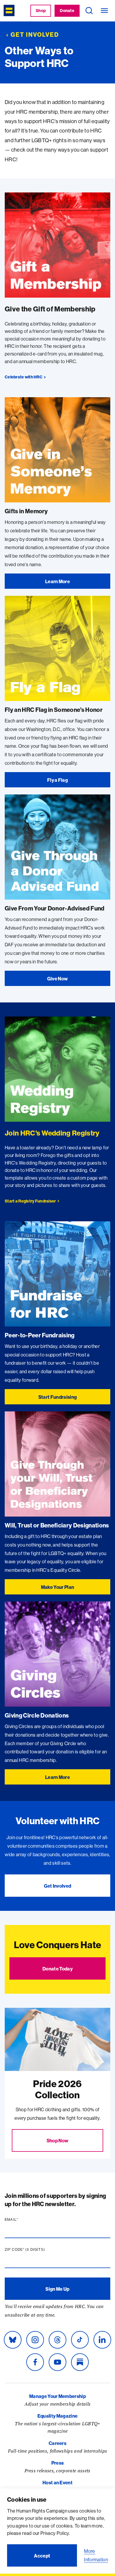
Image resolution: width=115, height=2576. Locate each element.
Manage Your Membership (57, 2396)
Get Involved (35, 35)
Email (23, 2220)
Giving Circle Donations (37, 1715)
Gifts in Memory (26, 511)
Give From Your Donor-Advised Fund (55, 908)
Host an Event (57, 2483)
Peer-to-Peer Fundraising (40, 1335)
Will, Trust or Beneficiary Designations (57, 1525)
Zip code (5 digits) (36, 2250)
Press (58, 2463)
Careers (57, 2443)
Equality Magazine (57, 2416)
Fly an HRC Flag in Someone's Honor (54, 710)
